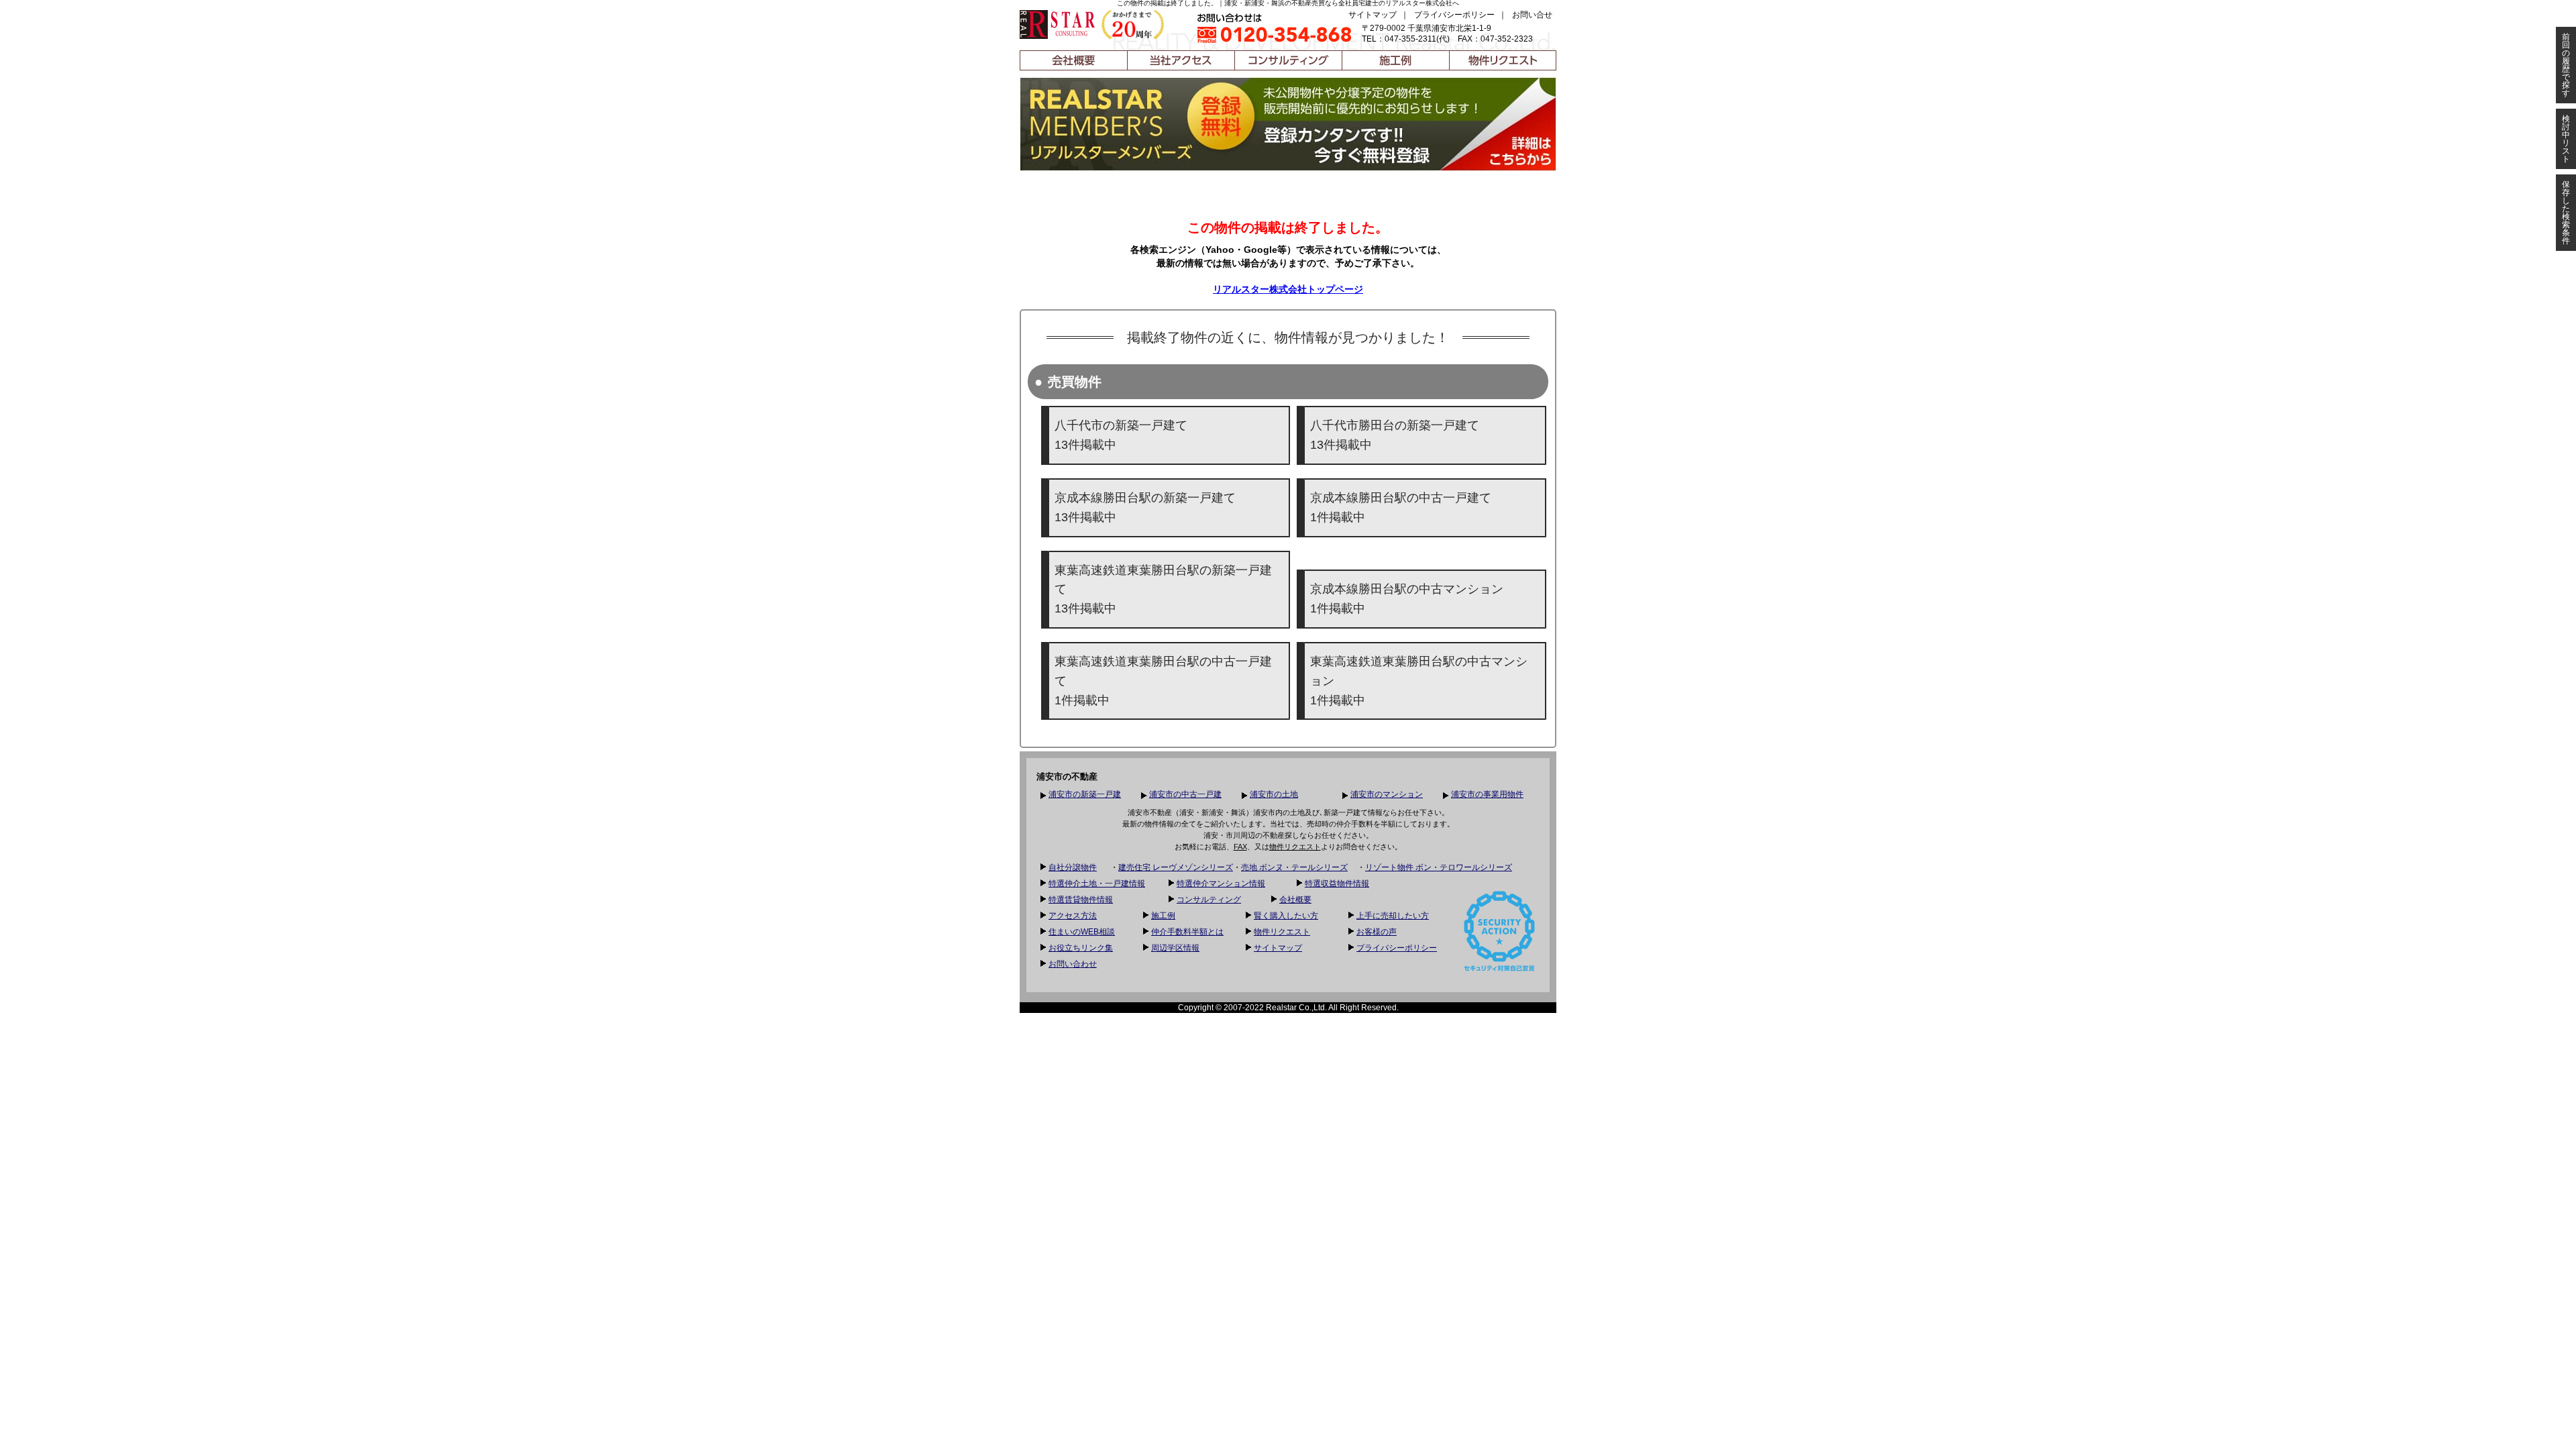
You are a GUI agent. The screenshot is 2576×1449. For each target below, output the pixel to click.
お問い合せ (1532, 15)
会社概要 (1295, 900)
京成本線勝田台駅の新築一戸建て (1145, 507)
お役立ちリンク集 (1081, 948)
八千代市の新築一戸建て (1121, 435)
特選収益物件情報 (1337, 883)
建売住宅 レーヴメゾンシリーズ (1176, 867)
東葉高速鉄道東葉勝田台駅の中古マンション (1419, 681)
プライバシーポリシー (1454, 15)
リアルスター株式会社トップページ (1288, 289)
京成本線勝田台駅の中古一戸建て (1401, 507)
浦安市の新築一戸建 (1085, 794)
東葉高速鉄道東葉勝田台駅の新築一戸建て (1163, 590)
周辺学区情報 (1175, 948)
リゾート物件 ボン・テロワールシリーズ (1439, 867)
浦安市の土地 (1274, 794)
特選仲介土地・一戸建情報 (1097, 883)
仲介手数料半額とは (1187, 932)
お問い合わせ (1073, 964)
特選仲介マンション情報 (1221, 883)
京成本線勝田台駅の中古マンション (1407, 599)
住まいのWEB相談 (1082, 932)
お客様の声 (1377, 932)
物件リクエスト (1295, 847)
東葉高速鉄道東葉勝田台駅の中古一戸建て (1163, 681)
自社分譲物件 (1073, 867)
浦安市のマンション (1387, 794)
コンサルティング (1209, 900)
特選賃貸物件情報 (1081, 900)
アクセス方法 (1073, 916)
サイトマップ (1373, 15)
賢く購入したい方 (1286, 916)
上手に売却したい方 (1393, 916)
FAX (1240, 847)
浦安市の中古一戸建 (1185, 794)
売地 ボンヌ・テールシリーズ (1294, 867)
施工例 (1163, 916)
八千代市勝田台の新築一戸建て (1395, 435)
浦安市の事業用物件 (1487, 794)
